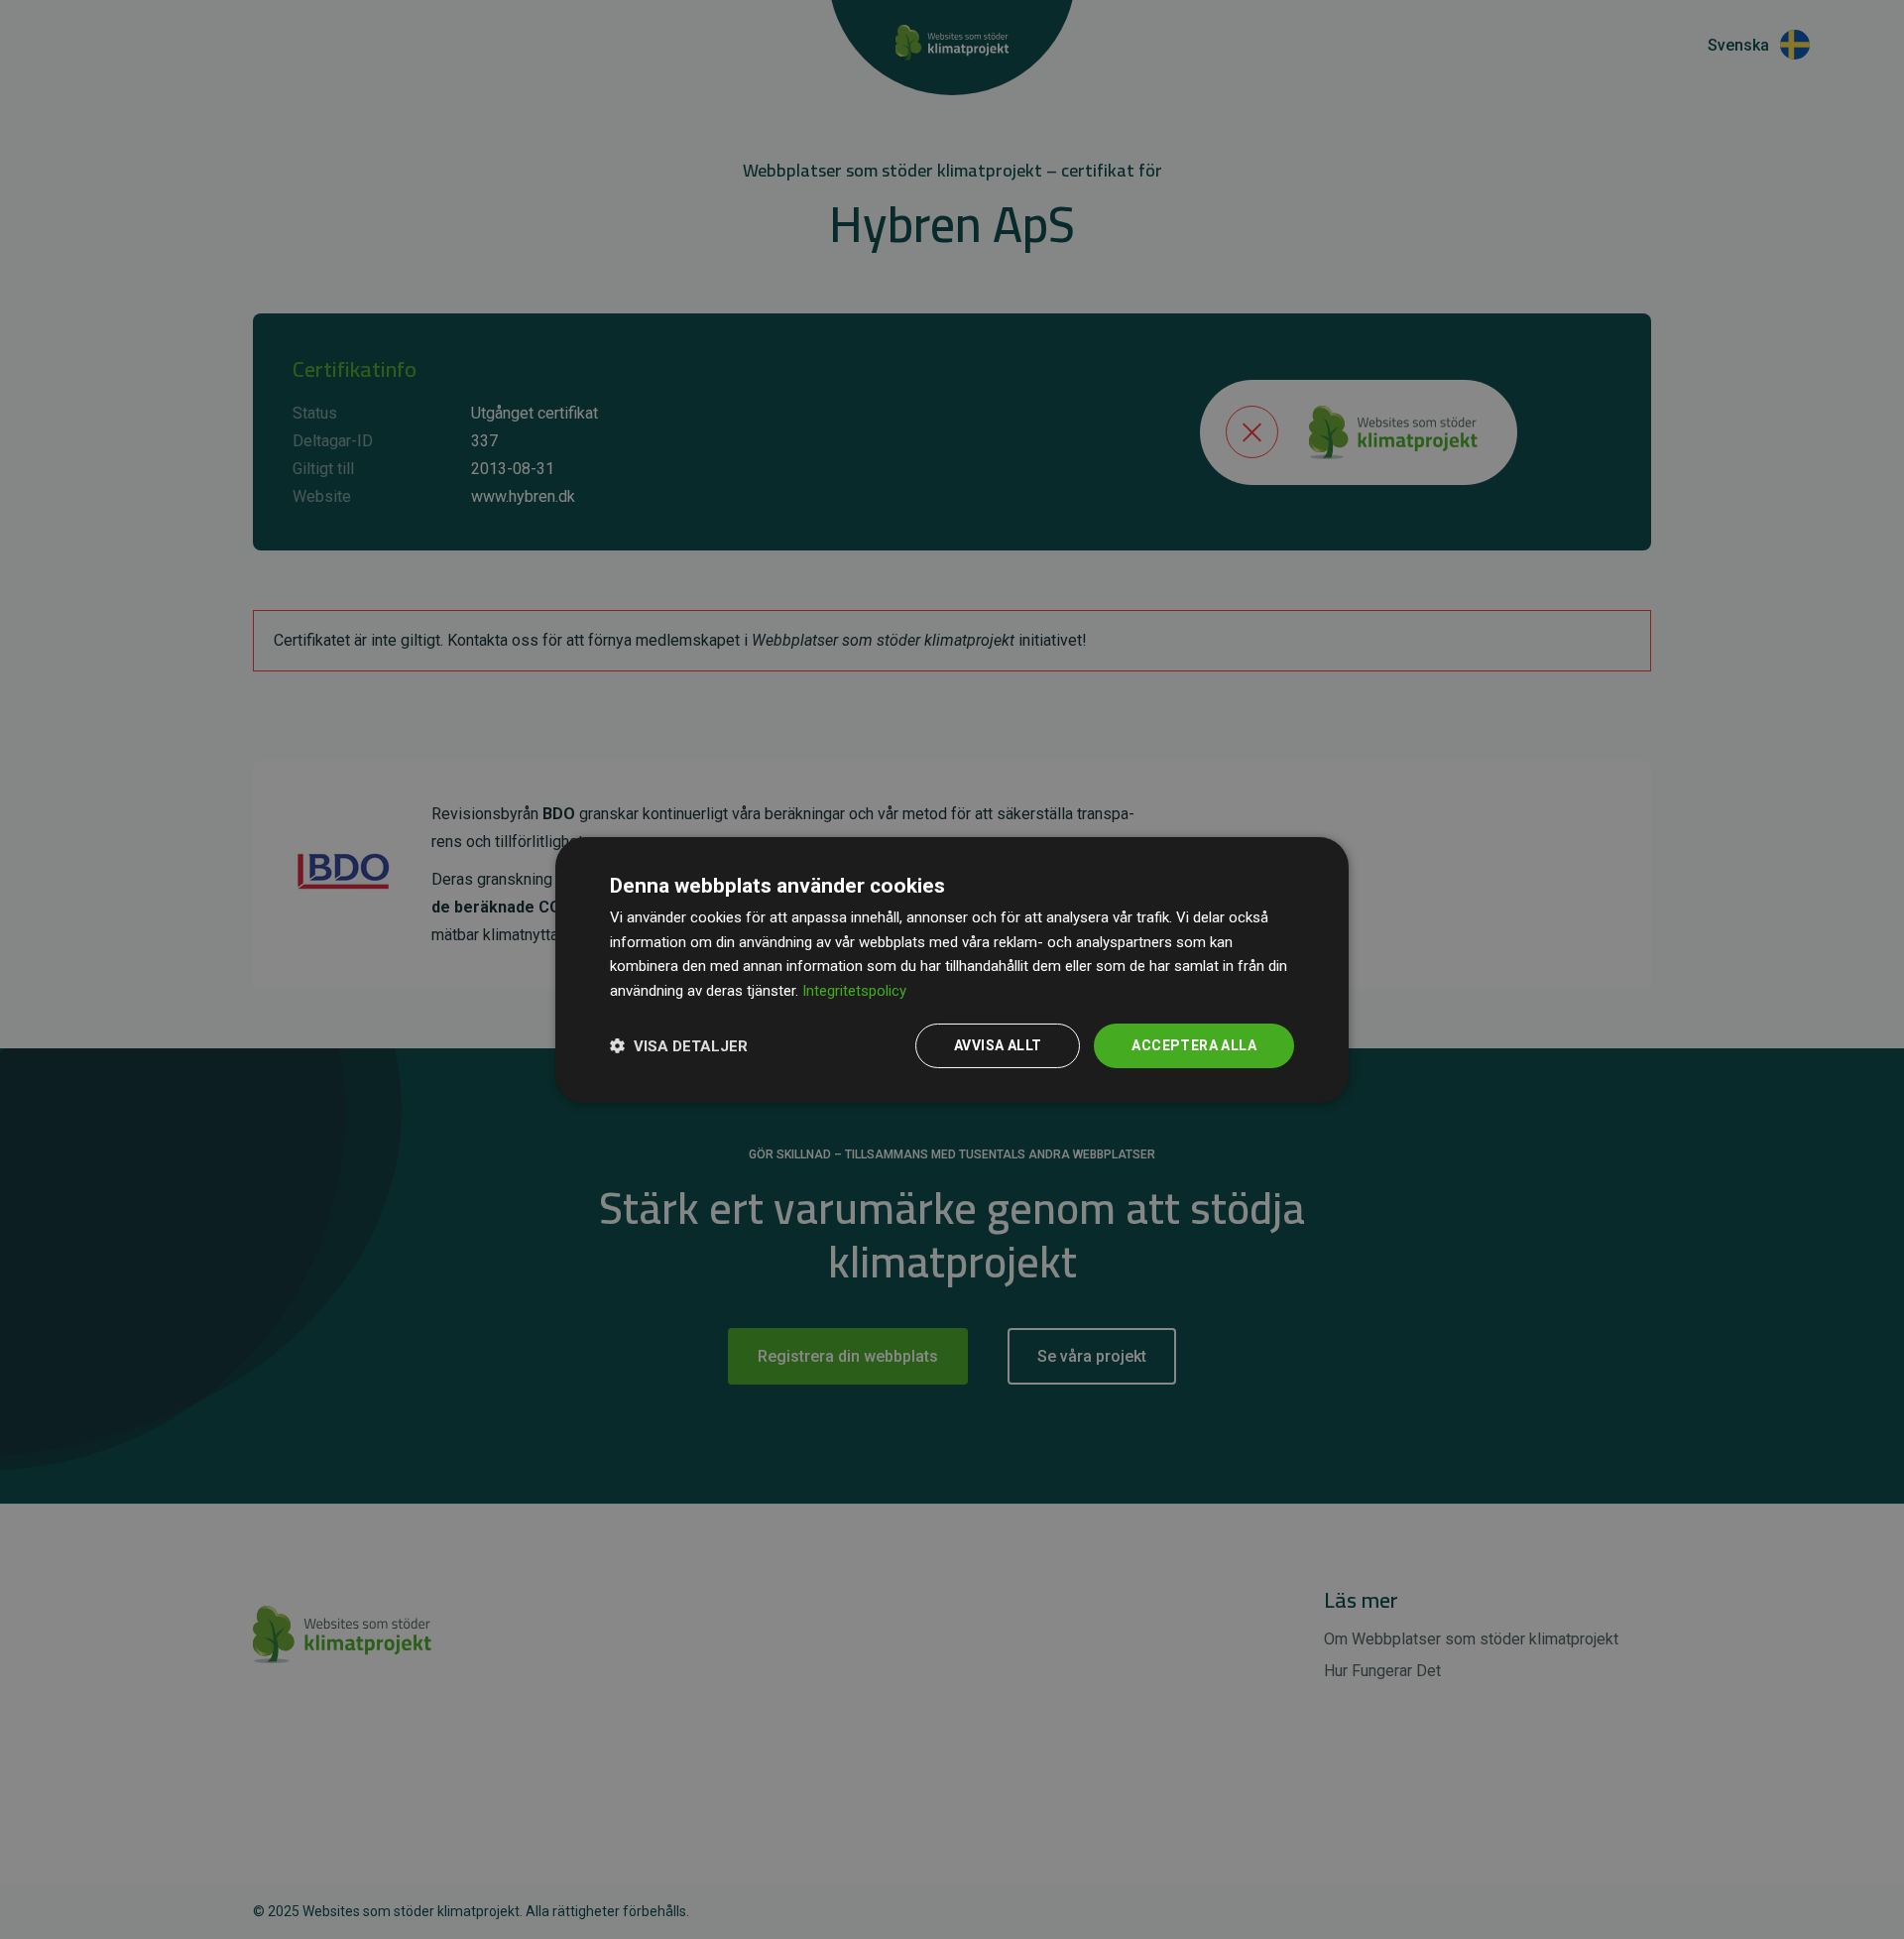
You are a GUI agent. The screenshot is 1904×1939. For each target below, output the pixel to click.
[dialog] (952, 969)
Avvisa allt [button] (998, 1045)
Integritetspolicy (854, 991)
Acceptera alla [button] (1194, 1045)
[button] (679, 1045)
